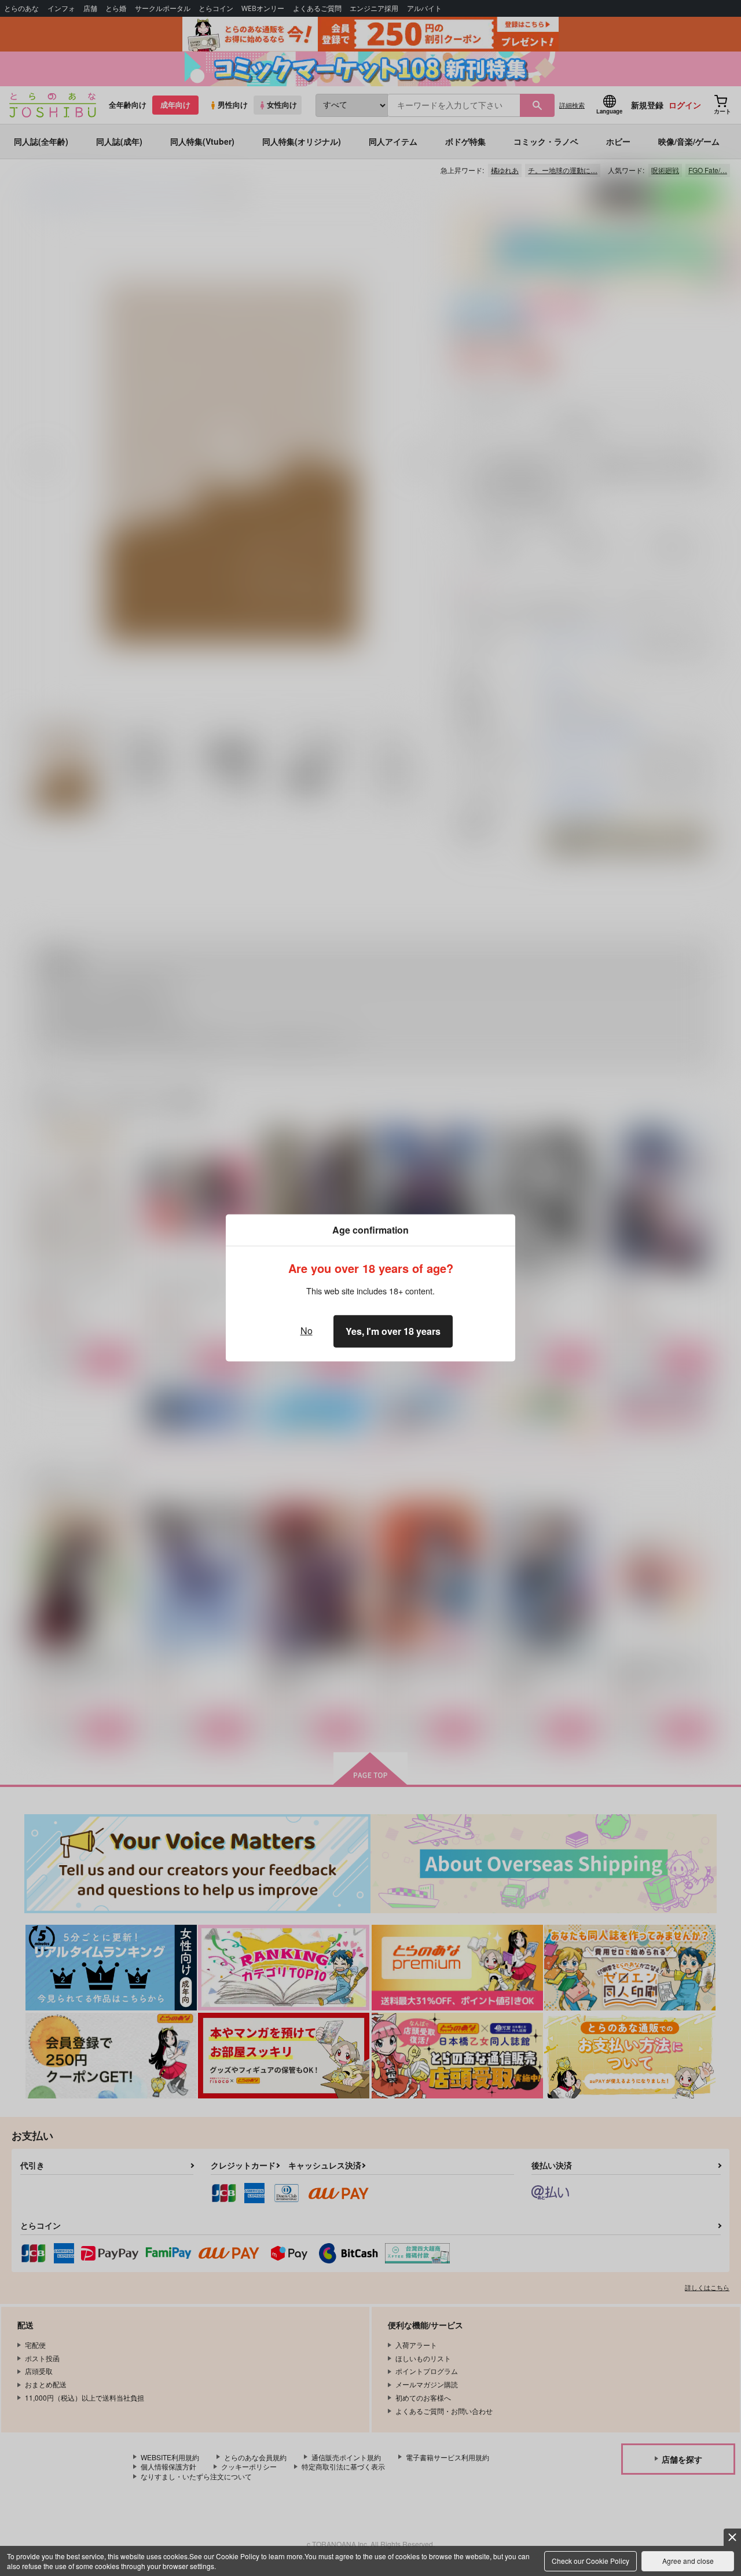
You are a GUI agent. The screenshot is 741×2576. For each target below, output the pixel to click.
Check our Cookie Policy (590, 2561)
